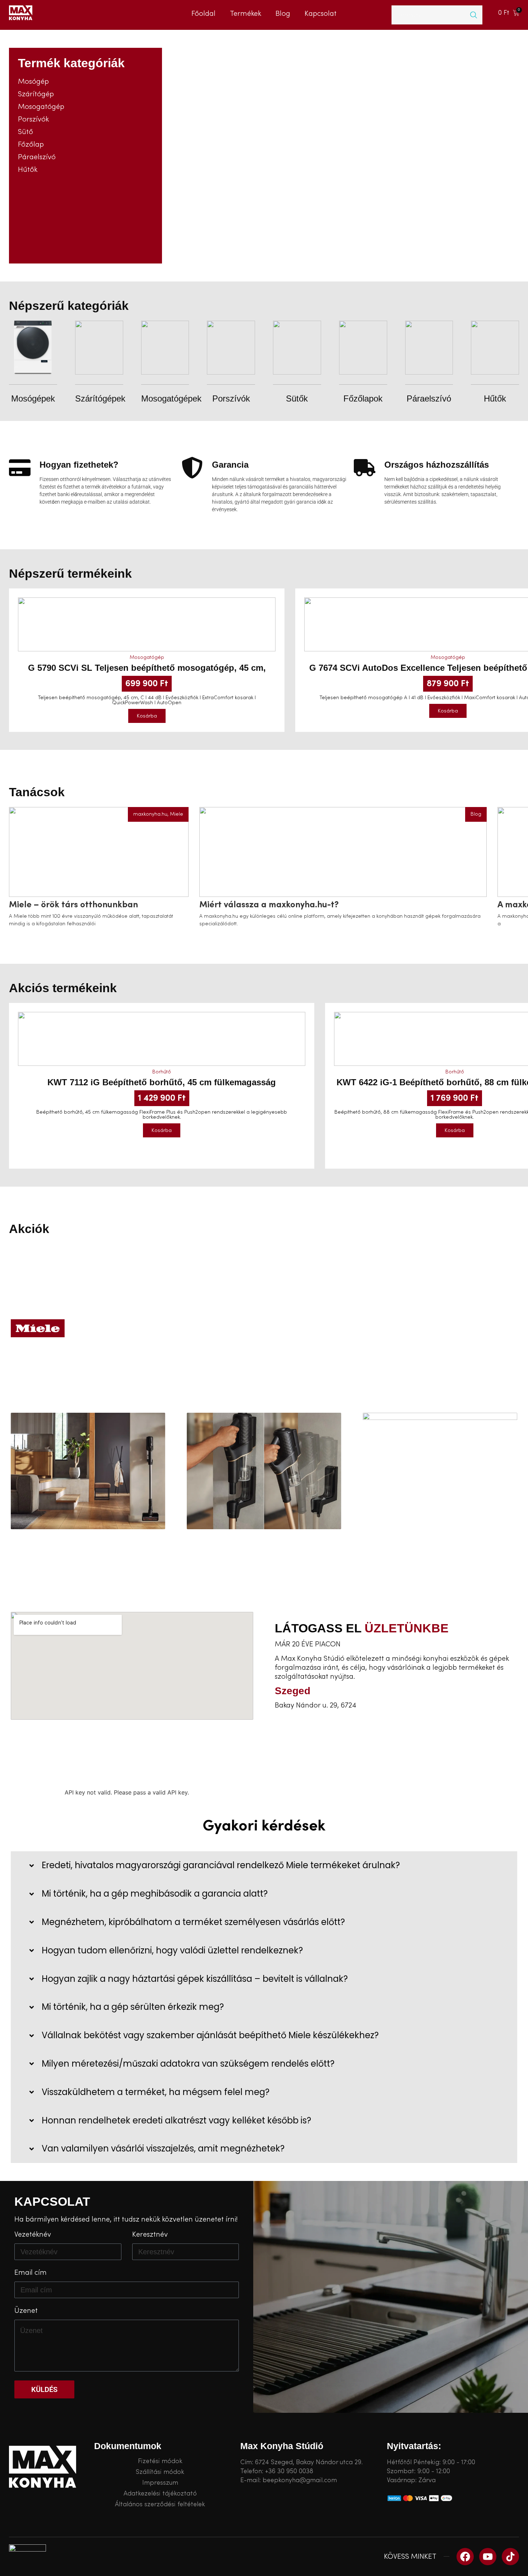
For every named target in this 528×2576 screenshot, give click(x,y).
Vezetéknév (33, 2235)
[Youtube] (488, 2557)
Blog (283, 13)
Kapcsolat (321, 13)
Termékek (246, 13)
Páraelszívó (37, 157)
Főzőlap (31, 145)
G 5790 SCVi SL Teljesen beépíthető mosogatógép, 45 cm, (147, 668)
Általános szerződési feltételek (160, 2504)
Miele (177, 814)
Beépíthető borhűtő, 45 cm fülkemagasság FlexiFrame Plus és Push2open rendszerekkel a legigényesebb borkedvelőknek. (162, 1115)
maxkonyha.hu (150, 814)
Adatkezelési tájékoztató (160, 2494)
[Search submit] (474, 15)
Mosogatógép (41, 107)
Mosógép (33, 82)
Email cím (31, 2273)
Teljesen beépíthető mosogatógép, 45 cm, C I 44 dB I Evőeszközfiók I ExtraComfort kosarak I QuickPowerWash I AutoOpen (147, 700)
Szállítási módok (160, 2472)
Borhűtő (162, 1072)
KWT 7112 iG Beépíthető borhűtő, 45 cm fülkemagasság (162, 1082)
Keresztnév (150, 2235)
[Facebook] (465, 2557)
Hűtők (28, 170)
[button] (147, 716)
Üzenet (26, 2311)
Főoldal (203, 13)
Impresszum (160, 2483)
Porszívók (33, 119)
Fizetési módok (160, 2461)
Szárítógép (36, 94)
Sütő (26, 132)
